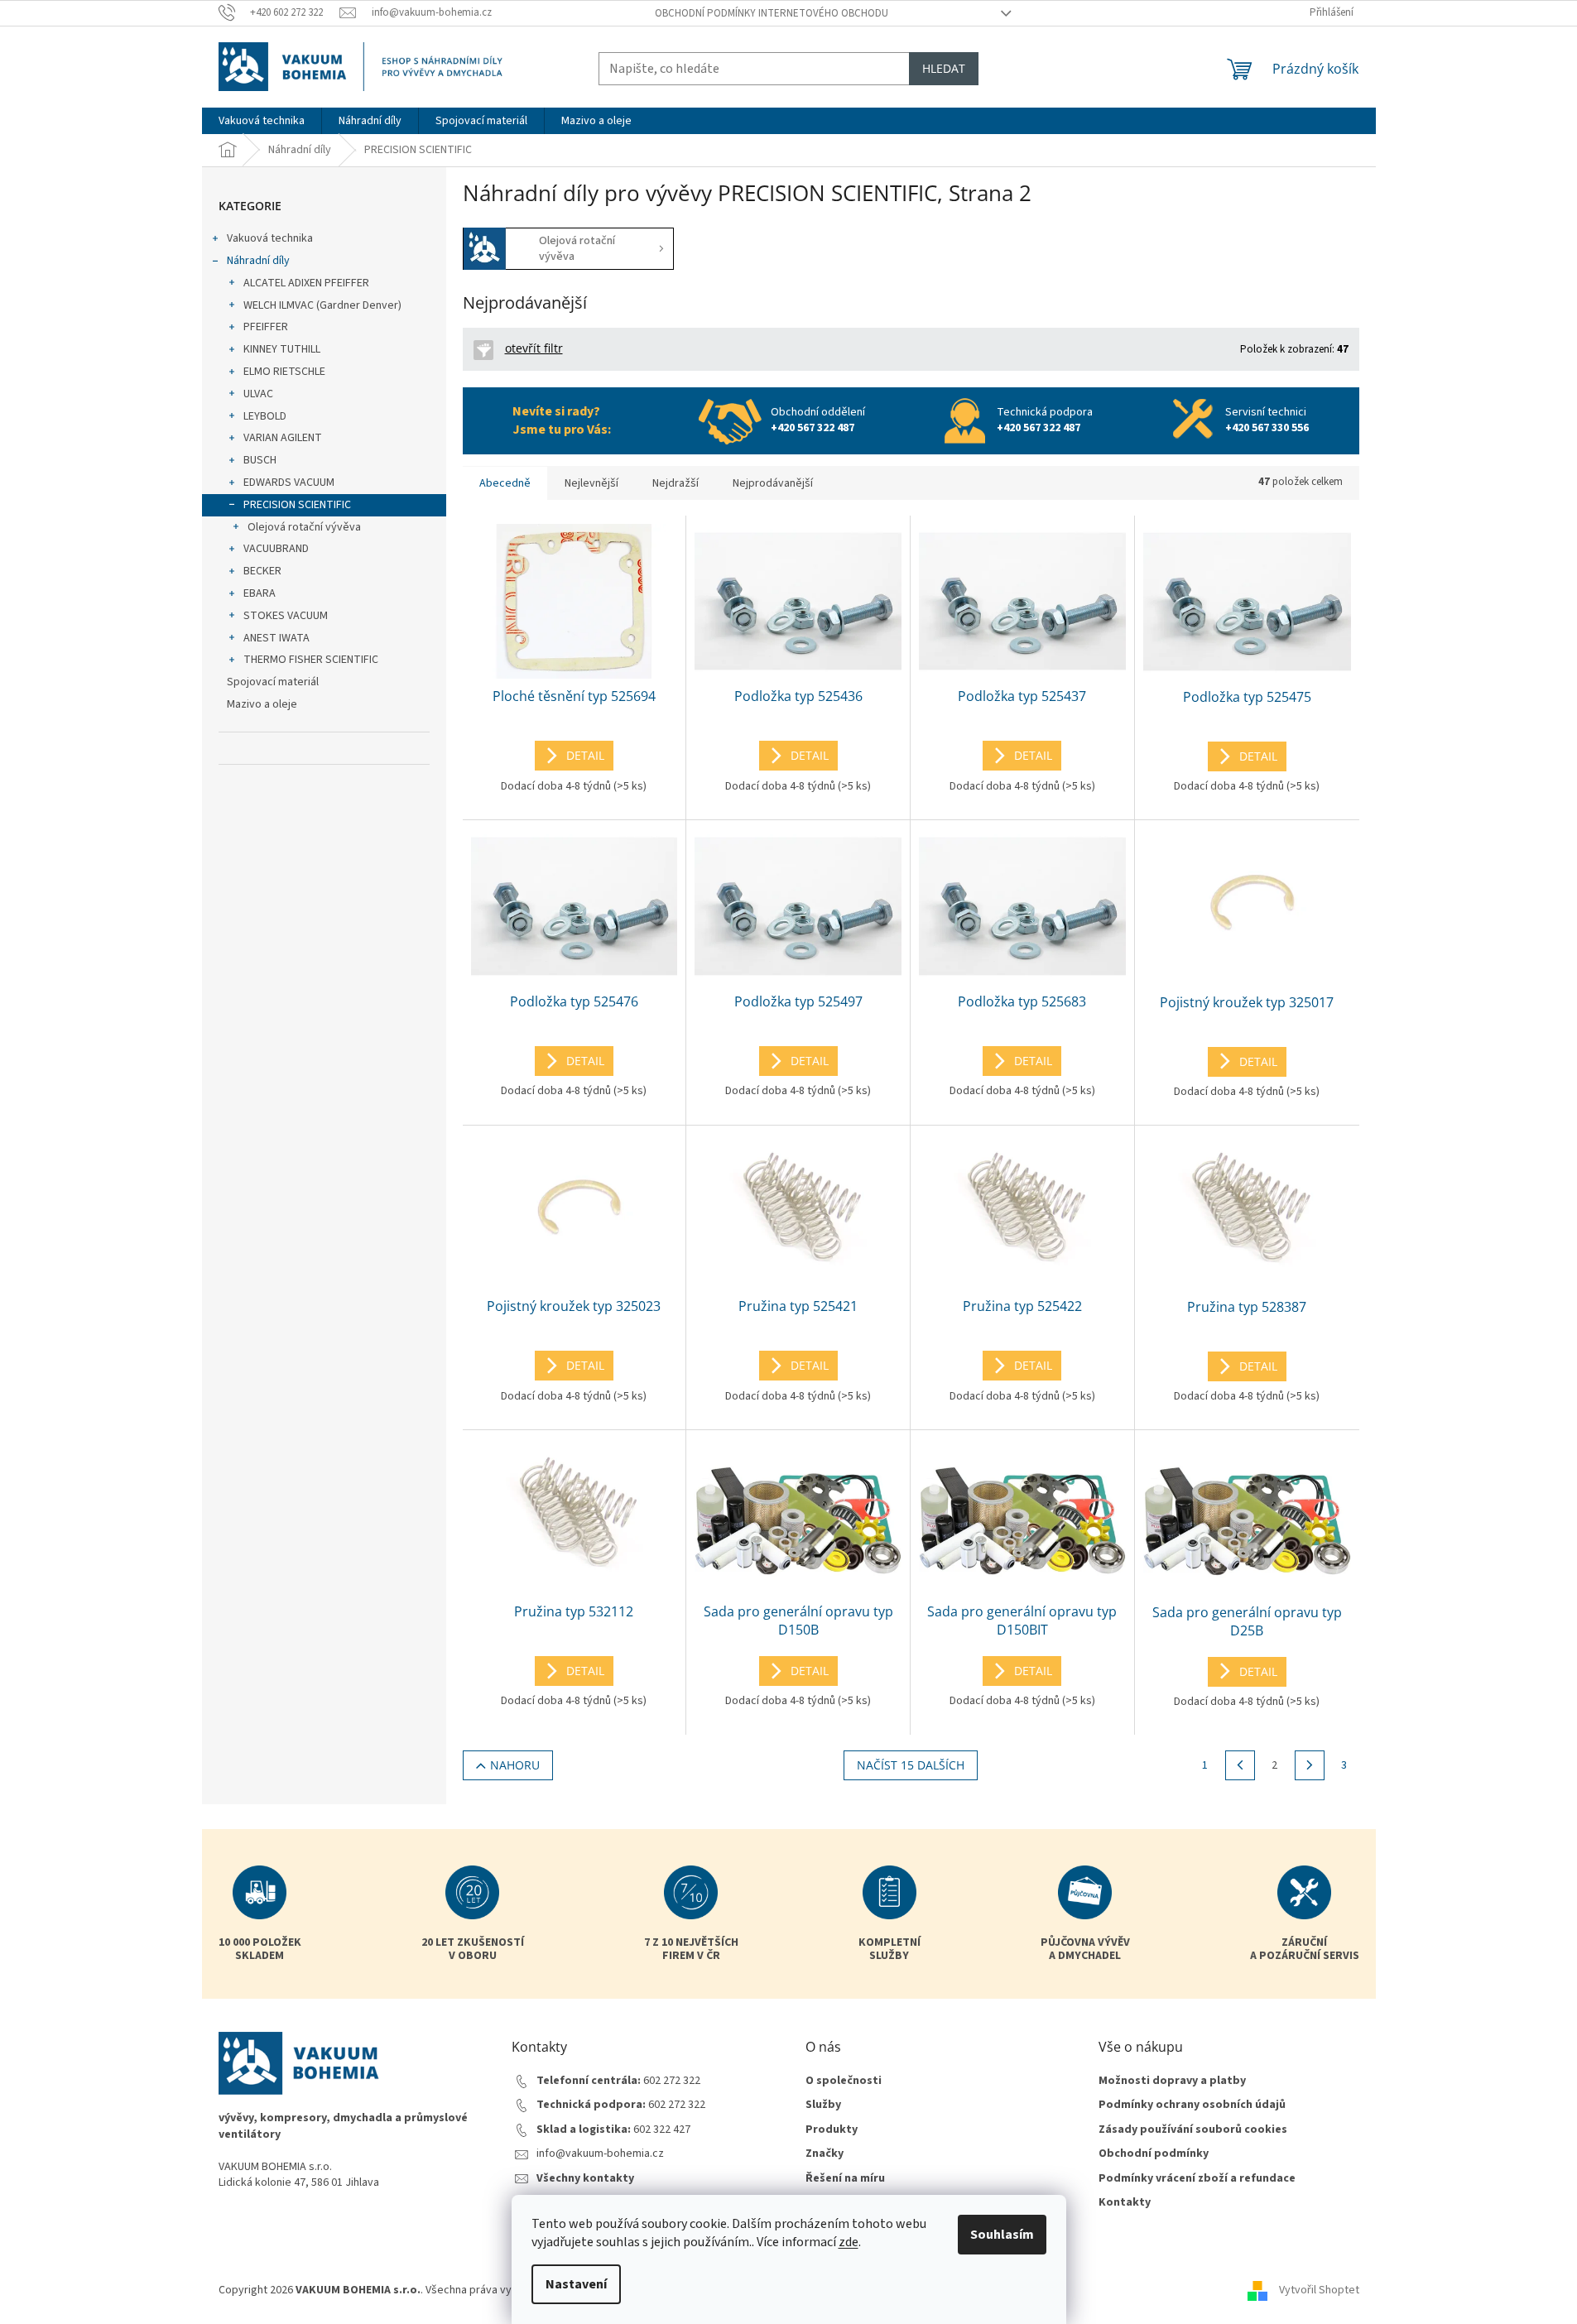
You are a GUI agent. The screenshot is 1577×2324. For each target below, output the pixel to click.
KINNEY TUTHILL (282, 349)
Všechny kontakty (585, 2179)
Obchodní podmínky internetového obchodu (772, 13)
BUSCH (260, 460)
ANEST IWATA (276, 638)
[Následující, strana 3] (1310, 1765)
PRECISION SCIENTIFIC (297, 505)
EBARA (260, 593)
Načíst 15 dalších (911, 1765)
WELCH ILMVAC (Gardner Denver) (322, 305)
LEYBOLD (265, 416)
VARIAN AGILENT (283, 438)
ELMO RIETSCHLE (284, 372)
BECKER (262, 571)
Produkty (832, 2130)
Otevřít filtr (534, 348)
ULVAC (258, 394)
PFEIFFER (266, 327)
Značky (825, 2154)
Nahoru (515, 1765)
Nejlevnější (591, 483)
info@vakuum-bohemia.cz (600, 2154)
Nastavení (576, 2284)
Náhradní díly (258, 261)
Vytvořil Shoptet (1319, 2290)
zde (849, 2242)
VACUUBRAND (276, 549)
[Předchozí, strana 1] (1240, 1765)
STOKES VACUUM (286, 616)
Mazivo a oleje (262, 704)
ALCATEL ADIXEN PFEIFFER (306, 283)
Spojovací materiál (273, 682)
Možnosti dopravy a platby (1172, 2081)
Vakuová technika (270, 238)
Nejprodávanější (773, 483)
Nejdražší (676, 483)
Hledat (944, 68)
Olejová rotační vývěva (304, 527)
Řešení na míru (845, 2179)
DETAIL (585, 755)
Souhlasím (1002, 2235)
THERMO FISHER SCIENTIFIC (311, 660)
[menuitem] (262, 121)
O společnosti (844, 2081)
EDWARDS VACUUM (289, 483)
